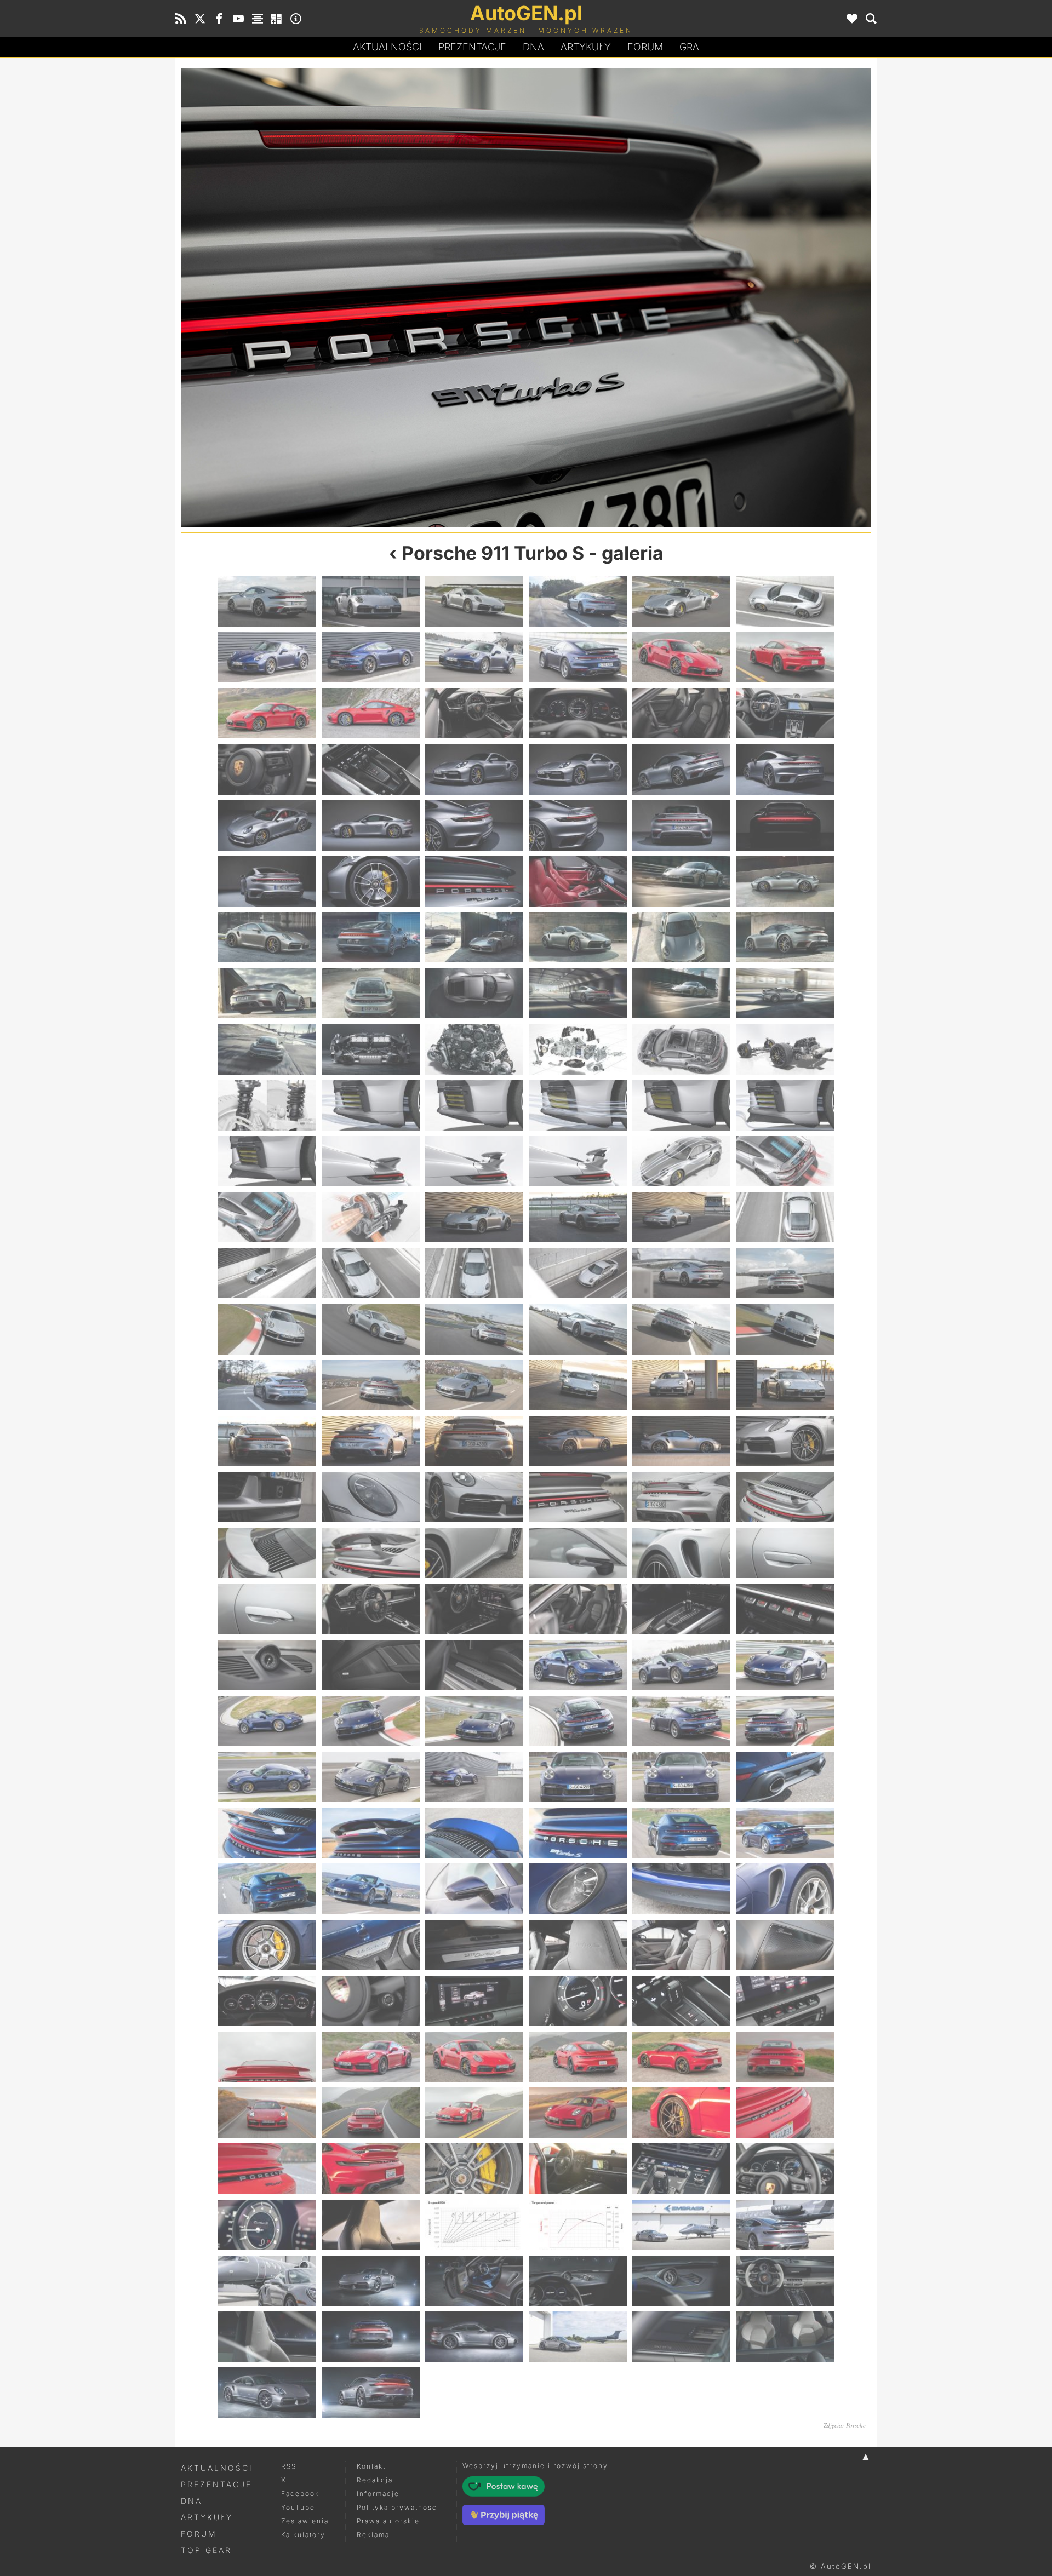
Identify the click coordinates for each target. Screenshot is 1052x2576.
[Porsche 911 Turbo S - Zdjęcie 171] (474, 2168)
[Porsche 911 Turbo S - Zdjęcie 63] (474, 1161)
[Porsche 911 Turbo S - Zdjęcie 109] (267, 1609)
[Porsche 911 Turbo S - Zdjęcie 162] (785, 2057)
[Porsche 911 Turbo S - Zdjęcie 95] (681, 1441)
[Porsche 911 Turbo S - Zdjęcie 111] (474, 1609)
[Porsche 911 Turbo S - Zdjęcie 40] (578, 937)
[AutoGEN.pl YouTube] (238, 19)
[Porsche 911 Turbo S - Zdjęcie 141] (474, 1889)
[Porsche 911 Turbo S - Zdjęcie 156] (785, 2001)
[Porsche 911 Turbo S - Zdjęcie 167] (681, 2113)
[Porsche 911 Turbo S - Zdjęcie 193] (267, 2393)
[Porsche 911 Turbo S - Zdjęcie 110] (371, 1609)
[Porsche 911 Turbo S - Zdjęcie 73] (267, 1273)
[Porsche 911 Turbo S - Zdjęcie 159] (474, 2057)
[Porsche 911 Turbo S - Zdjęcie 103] (267, 1553)
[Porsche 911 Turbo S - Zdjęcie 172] (578, 2168)
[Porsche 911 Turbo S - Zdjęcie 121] (267, 1721)
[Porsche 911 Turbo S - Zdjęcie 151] (267, 2001)
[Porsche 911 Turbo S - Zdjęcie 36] (785, 881)
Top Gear (206, 2550)
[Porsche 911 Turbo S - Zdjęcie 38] (371, 937)
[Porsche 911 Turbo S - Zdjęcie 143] (681, 1889)
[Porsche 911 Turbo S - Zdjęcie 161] (681, 2057)
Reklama (373, 2535)
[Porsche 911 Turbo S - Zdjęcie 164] (371, 2113)
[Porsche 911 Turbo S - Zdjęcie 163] (267, 2113)
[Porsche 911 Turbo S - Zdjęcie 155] (681, 2001)
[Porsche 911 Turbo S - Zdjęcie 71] (681, 1217)
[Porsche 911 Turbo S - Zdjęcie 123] (474, 1721)
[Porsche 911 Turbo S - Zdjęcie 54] (785, 1049)
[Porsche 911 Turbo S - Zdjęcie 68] (371, 1217)
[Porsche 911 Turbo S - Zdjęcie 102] (785, 1497)
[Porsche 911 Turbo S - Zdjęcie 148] (578, 1945)
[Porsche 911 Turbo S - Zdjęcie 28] (578, 825)
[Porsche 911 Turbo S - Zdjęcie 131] (681, 1777)
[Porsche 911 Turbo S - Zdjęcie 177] (474, 2225)
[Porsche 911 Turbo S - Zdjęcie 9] (474, 657)
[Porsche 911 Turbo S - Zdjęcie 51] (474, 1049)
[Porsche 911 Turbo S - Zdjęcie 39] (474, 937)
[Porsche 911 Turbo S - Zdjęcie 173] (681, 2168)
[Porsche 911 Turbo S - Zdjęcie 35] (681, 881)
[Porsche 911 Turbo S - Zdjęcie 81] (474, 1329)
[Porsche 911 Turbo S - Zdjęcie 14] (371, 713)
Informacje (378, 2494)
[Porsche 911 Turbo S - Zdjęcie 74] (371, 1273)
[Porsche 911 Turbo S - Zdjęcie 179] (681, 2225)
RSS (289, 2466)
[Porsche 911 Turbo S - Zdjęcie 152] (371, 2001)
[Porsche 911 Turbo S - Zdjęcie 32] (371, 881)
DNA (191, 2501)
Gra (689, 47)
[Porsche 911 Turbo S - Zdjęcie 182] (371, 2281)
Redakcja (375, 2480)
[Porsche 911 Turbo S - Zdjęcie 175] (267, 2225)
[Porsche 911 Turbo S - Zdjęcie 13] (267, 713)
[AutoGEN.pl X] (200, 19)
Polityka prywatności (398, 2507)
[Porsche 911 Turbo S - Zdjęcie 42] (785, 937)
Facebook (300, 2494)
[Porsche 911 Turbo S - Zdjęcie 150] (785, 1945)
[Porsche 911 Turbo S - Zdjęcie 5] (681, 601)
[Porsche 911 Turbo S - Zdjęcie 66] (785, 1161)
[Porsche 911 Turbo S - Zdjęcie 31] (267, 881)
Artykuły (586, 47)
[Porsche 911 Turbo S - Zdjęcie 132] (785, 1777)
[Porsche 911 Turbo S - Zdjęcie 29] (681, 825)
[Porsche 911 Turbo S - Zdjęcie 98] (371, 1497)
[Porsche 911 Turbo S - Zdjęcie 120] (785, 1665)
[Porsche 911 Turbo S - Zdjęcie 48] (785, 993)
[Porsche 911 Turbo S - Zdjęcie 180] (785, 2225)
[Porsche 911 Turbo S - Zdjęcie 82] (578, 1329)
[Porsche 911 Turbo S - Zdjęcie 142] (578, 1889)
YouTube (298, 2507)
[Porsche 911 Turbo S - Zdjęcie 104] (371, 1553)
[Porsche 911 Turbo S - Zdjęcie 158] (371, 2057)
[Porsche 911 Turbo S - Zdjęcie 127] (267, 1777)
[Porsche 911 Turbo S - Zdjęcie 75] (474, 1273)
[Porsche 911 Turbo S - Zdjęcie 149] (681, 1945)
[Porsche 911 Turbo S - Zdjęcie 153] (474, 2001)
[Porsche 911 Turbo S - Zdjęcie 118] (578, 1665)
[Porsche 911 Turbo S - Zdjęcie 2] (371, 601)
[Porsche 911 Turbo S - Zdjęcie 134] (371, 1833)
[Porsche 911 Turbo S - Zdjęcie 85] (267, 1385)
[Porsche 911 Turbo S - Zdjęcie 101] (699, 298)
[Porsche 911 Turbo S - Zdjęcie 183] (474, 2281)
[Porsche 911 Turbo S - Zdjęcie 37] (267, 937)
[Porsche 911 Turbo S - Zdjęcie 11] (681, 657)
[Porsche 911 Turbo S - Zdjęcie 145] (267, 1945)
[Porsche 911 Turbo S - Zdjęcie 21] (474, 769)
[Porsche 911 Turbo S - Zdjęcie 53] (681, 1049)
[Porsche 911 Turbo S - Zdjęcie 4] (578, 601)
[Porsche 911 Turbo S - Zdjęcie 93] (474, 1441)
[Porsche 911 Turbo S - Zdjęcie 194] (371, 2393)
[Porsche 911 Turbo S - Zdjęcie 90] (785, 1385)
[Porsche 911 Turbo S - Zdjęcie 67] (267, 1217)
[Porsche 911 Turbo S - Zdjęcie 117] (474, 1665)
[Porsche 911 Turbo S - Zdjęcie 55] (267, 1105)
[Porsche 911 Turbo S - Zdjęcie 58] (578, 1105)
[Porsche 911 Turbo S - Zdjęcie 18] (785, 713)
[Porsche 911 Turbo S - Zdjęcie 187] (267, 2337)
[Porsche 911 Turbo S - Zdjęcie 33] (474, 881)
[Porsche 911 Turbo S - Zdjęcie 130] (578, 1777)
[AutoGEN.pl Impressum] (296, 19)
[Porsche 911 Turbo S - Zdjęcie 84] (785, 1329)
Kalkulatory (303, 2535)
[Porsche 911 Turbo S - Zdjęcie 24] (785, 769)
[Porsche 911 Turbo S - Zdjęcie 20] (371, 769)
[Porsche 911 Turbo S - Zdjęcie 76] (578, 1273)
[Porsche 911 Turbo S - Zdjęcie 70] (578, 1217)
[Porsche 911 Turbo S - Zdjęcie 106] (578, 1553)
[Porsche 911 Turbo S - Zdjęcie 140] (371, 1889)
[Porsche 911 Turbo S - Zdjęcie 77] (681, 1273)
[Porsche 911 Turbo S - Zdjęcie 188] (371, 2337)
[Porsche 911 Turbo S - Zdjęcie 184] (578, 2281)
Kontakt (371, 2466)
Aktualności (387, 47)
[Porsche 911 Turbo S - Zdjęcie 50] (371, 1049)
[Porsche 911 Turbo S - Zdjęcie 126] (785, 1721)
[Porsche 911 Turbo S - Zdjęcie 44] (371, 993)
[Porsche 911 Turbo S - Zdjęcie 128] (371, 1777)
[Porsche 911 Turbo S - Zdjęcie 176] (371, 2225)
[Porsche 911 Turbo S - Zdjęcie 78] (785, 1273)
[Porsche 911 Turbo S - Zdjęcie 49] (267, 1049)
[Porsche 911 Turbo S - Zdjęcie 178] (578, 2225)
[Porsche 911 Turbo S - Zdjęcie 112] (578, 1609)
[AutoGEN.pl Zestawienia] (258, 19)
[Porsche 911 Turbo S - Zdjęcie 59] (681, 1105)
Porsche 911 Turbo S (493, 553)
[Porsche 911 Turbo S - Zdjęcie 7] (267, 657)
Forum (645, 47)
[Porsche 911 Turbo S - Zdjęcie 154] (578, 2001)
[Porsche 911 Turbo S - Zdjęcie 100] (578, 1497)
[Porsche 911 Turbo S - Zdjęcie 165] (474, 2113)
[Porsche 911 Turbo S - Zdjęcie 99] (353, 298)
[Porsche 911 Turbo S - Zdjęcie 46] (578, 993)
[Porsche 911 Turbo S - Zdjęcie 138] (785, 1833)
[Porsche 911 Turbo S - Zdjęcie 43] (267, 993)
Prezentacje (472, 47)
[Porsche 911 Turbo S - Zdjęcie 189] (474, 2337)
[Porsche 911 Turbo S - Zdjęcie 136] (578, 1833)
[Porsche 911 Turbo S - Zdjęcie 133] (267, 1833)
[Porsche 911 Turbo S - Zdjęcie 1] (267, 601)
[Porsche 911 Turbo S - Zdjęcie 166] (578, 2113)
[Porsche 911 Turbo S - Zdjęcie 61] (267, 1161)
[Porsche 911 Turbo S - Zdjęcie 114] (785, 1609)
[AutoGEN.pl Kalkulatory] (277, 19)
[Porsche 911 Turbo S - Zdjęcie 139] (267, 1889)
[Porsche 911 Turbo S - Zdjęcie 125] (681, 1721)
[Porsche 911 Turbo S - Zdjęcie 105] (474, 1553)
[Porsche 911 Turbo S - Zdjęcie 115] (267, 1665)
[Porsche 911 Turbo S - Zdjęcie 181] (267, 2281)
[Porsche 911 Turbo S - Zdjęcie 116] (371, 1665)
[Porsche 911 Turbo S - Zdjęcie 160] (578, 2057)
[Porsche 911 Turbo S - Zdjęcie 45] (474, 993)
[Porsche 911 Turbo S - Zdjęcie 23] (681, 769)
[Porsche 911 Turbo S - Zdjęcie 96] (785, 1441)
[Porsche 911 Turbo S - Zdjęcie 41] (681, 937)
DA (533, 47)
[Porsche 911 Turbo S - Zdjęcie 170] (371, 2168)
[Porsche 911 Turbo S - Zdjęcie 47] (681, 993)
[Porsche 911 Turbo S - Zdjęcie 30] (785, 825)
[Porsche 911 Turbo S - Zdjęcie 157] (267, 2057)
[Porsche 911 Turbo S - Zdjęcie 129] (474, 1777)
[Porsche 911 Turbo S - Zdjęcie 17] (681, 713)
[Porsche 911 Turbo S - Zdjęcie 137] (681, 1833)
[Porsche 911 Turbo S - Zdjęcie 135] (474, 1833)
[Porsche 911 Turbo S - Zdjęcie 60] (785, 1105)
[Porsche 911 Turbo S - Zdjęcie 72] (785, 1217)
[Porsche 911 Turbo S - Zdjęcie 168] (785, 2113)
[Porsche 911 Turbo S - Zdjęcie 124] (578, 1721)
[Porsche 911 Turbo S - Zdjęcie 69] (474, 1217)
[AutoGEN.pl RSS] (181, 19)
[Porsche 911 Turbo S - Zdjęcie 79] (267, 1329)
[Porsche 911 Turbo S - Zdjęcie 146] (371, 1945)
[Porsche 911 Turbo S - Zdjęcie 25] (267, 825)
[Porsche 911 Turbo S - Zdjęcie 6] (785, 601)
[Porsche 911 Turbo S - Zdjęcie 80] (371, 1329)
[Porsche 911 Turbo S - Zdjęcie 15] (474, 713)
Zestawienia (305, 2521)
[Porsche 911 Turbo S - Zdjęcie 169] (267, 2168)
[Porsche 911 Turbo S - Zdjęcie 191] (681, 2337)
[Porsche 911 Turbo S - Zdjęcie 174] (785, 2168)
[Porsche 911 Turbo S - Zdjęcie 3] (474, 601)
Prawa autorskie (388, 2521)
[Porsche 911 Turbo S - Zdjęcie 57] (474, 1105)
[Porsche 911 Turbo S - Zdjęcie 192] (785, 2337)
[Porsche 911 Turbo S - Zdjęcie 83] (681, 1329)
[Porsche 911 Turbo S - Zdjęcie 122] (371, 1721)
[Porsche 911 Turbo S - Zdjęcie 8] (371, 657)
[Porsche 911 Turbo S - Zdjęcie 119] (681, 1665)
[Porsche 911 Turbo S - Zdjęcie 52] (578, 1049)
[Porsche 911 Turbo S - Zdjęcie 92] (371, 1441)
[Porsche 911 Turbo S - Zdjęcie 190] (578, 2337)
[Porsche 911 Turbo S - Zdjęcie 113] (681, 1609)
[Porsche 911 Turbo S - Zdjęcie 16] (578, 713)
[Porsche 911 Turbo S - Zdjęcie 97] (267, 1497)
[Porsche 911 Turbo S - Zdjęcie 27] (474, 825)
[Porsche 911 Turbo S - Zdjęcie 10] (578, 657)
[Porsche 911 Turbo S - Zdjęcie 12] (785, 657)
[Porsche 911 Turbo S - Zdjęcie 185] (681, 2281)
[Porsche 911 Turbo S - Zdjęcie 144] (785, 1889)
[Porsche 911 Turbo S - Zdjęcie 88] (578, 1385)
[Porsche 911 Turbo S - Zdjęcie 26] (371, 825)
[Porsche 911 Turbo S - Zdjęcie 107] (681, 1553)
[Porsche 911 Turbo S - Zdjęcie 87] (474, 1385)
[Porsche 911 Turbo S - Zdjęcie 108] (785, 1553)
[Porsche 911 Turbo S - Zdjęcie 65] (681, 1161)
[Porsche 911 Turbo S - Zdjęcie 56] (371, 1105)
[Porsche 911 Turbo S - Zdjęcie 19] (267, 769)
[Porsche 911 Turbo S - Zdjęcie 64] (578, 1161)
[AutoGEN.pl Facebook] (219, 19)
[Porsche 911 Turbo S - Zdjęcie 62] (371, 1161)
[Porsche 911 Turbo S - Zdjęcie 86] (371, 1385)
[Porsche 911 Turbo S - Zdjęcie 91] (267, 1441)
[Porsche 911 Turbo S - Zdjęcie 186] (785, 2281)
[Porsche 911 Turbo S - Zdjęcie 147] (474, 1945)
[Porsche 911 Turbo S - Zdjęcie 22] (578, 769)
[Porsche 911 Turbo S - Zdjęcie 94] (578, 1441)
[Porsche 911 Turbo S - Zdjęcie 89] (681, 1385)
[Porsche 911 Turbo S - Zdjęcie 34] (578, 881)
